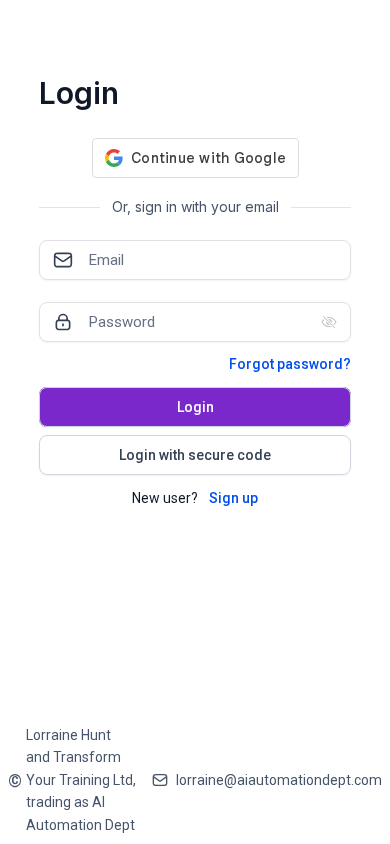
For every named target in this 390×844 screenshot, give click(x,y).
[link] (72, 780)
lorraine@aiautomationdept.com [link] (279, 780)
